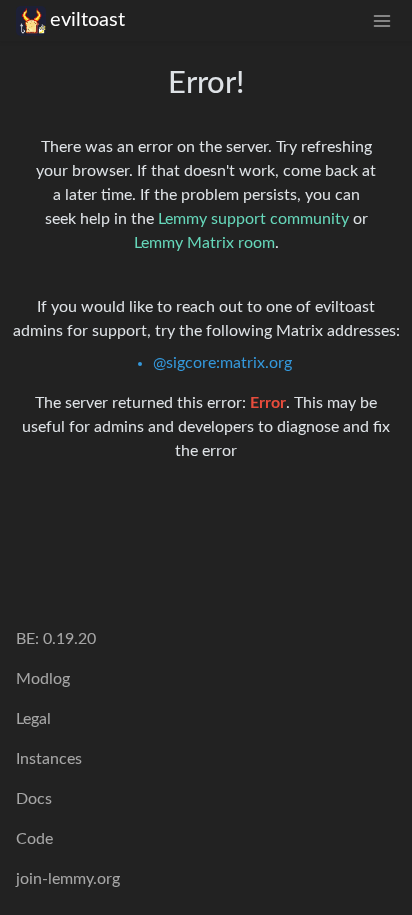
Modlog (43, 679)
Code (34, 839)
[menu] (382, 20)
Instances (49, 759)
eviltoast (87, 20)
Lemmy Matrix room (204, 243)
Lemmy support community (253, 219)
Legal (33, 719)
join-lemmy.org (68, 879)
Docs (34, 799)
